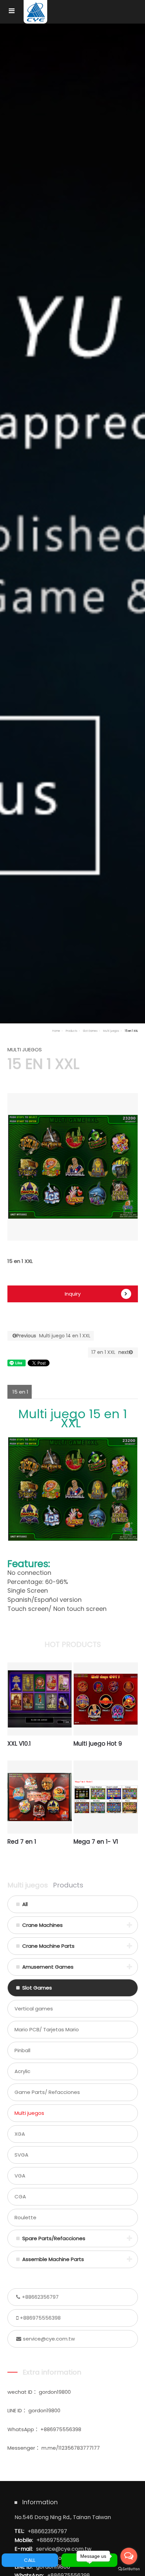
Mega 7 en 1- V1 (96, 1842)
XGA (20, 2134)
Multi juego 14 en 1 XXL (53, 1336)
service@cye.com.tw (49, 2339)
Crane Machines (42, 1925)
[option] (73, 1167)
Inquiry (73, 1294)
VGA (20, 2176)
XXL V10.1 (19, 1744)
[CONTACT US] (72, 521)
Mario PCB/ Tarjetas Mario (47, 2029)
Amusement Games (48, 1967)
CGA (20, 2197)
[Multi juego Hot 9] (106, 1699)
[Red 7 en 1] (40, 1797)
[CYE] (35, 12)
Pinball (22, 2050)
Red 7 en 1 (22, 1842)
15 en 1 (20, 1392)
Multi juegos (111, 1031)
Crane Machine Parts (48, 1946)
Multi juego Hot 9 (98, 1744)
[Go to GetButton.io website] (129, 2569)
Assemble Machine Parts (53, 2259)
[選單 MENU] (12, 11)
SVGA (21, 2155)
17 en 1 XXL (110, 1352)
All (25, 1904)
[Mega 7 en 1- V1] (106, 1797)
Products (71, 1031)
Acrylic (22, 2071)
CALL (30, 2560)
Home (56, 1031)
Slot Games (90, 1031)
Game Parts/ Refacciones (47, 2092)
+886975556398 (40, 2318)
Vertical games (34, 2009)
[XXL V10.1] (40, 1699)
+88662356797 (40, 2297)
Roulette (25, 2217)
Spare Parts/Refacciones (54, 2238)
